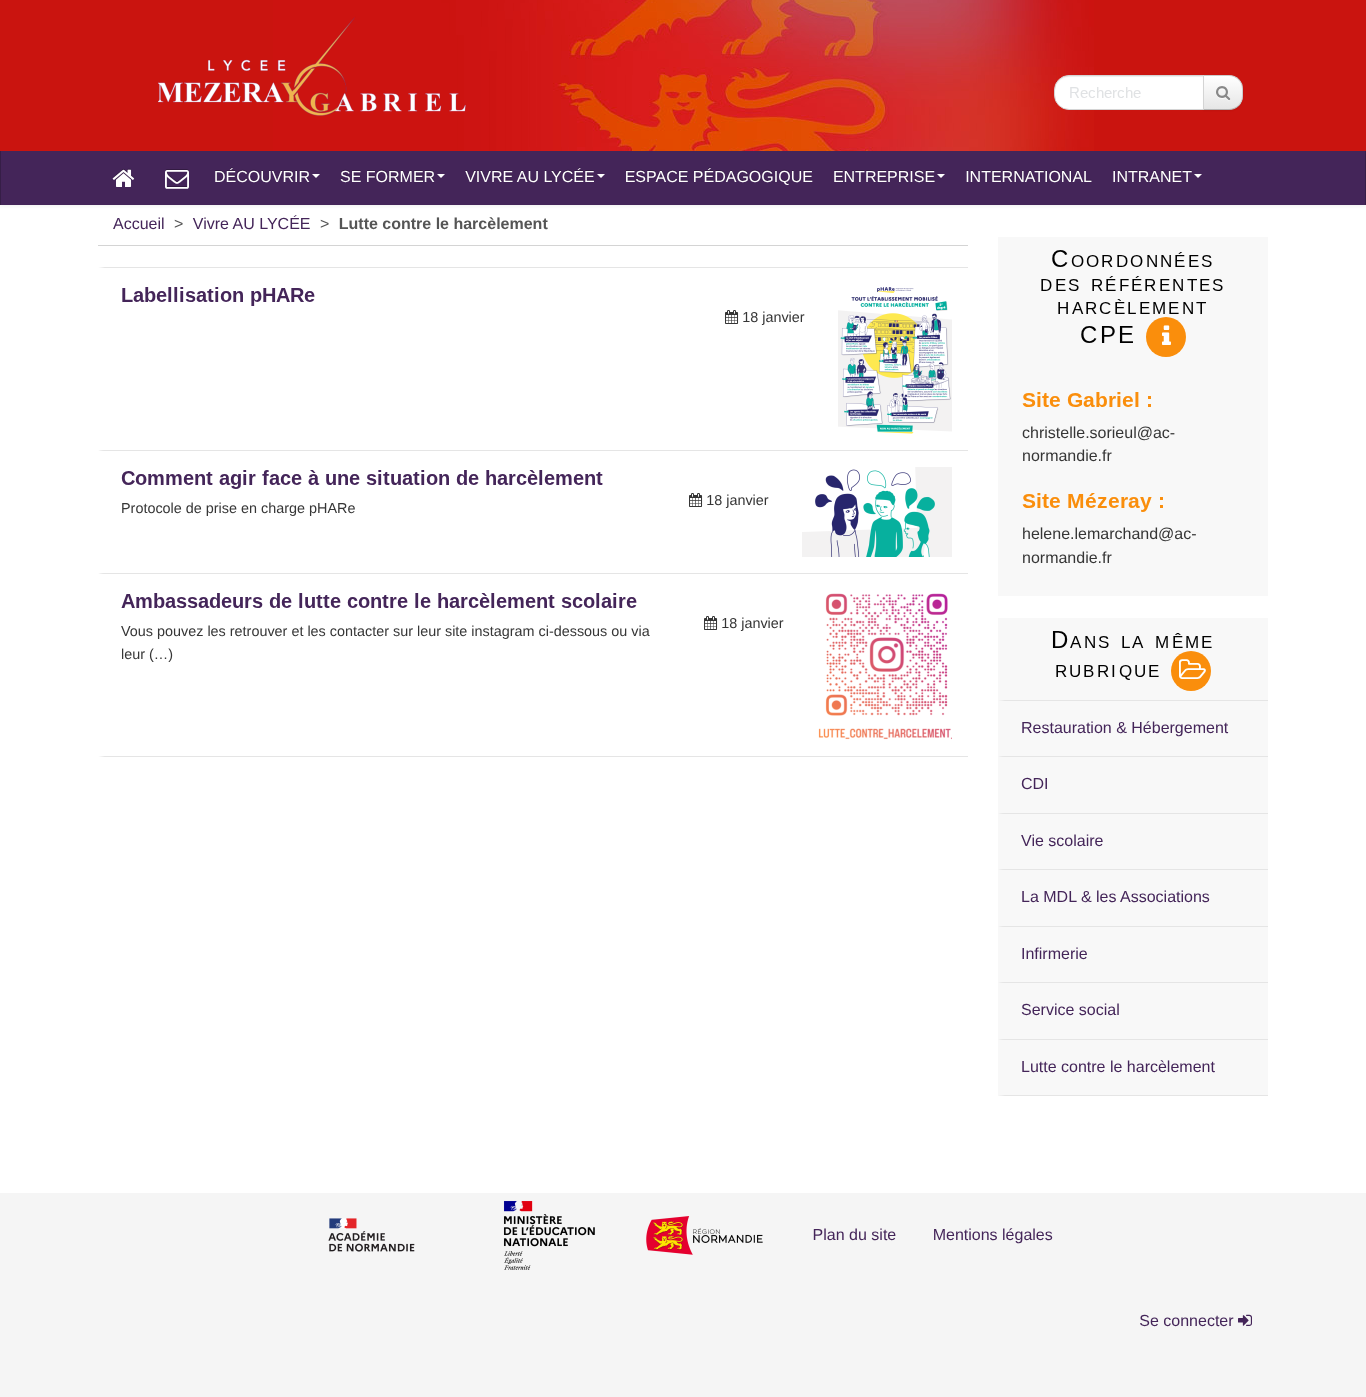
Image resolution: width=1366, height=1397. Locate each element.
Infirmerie (1054, 954)
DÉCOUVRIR (262, 177)
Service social (1070, 1010)
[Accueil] (124, 178)
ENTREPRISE (884, 177)
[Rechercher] (1223, 92)
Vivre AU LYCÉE (252, 224)
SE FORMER (387, 177)
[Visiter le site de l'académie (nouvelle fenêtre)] (388, 1237)
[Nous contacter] (177, 178)
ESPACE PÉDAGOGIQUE (719, 177)
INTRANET (1152, 177)
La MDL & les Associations (1115, 897)
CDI (1035, 784)
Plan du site (855, 1235)
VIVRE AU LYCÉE (530, 177)
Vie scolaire (1062, 841)
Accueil (139, 224)
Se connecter (1188, 1321)
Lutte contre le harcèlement (1118, 1067)
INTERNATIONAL (1028, 177)
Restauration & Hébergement (1124, 728)
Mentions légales (993, 1235)
